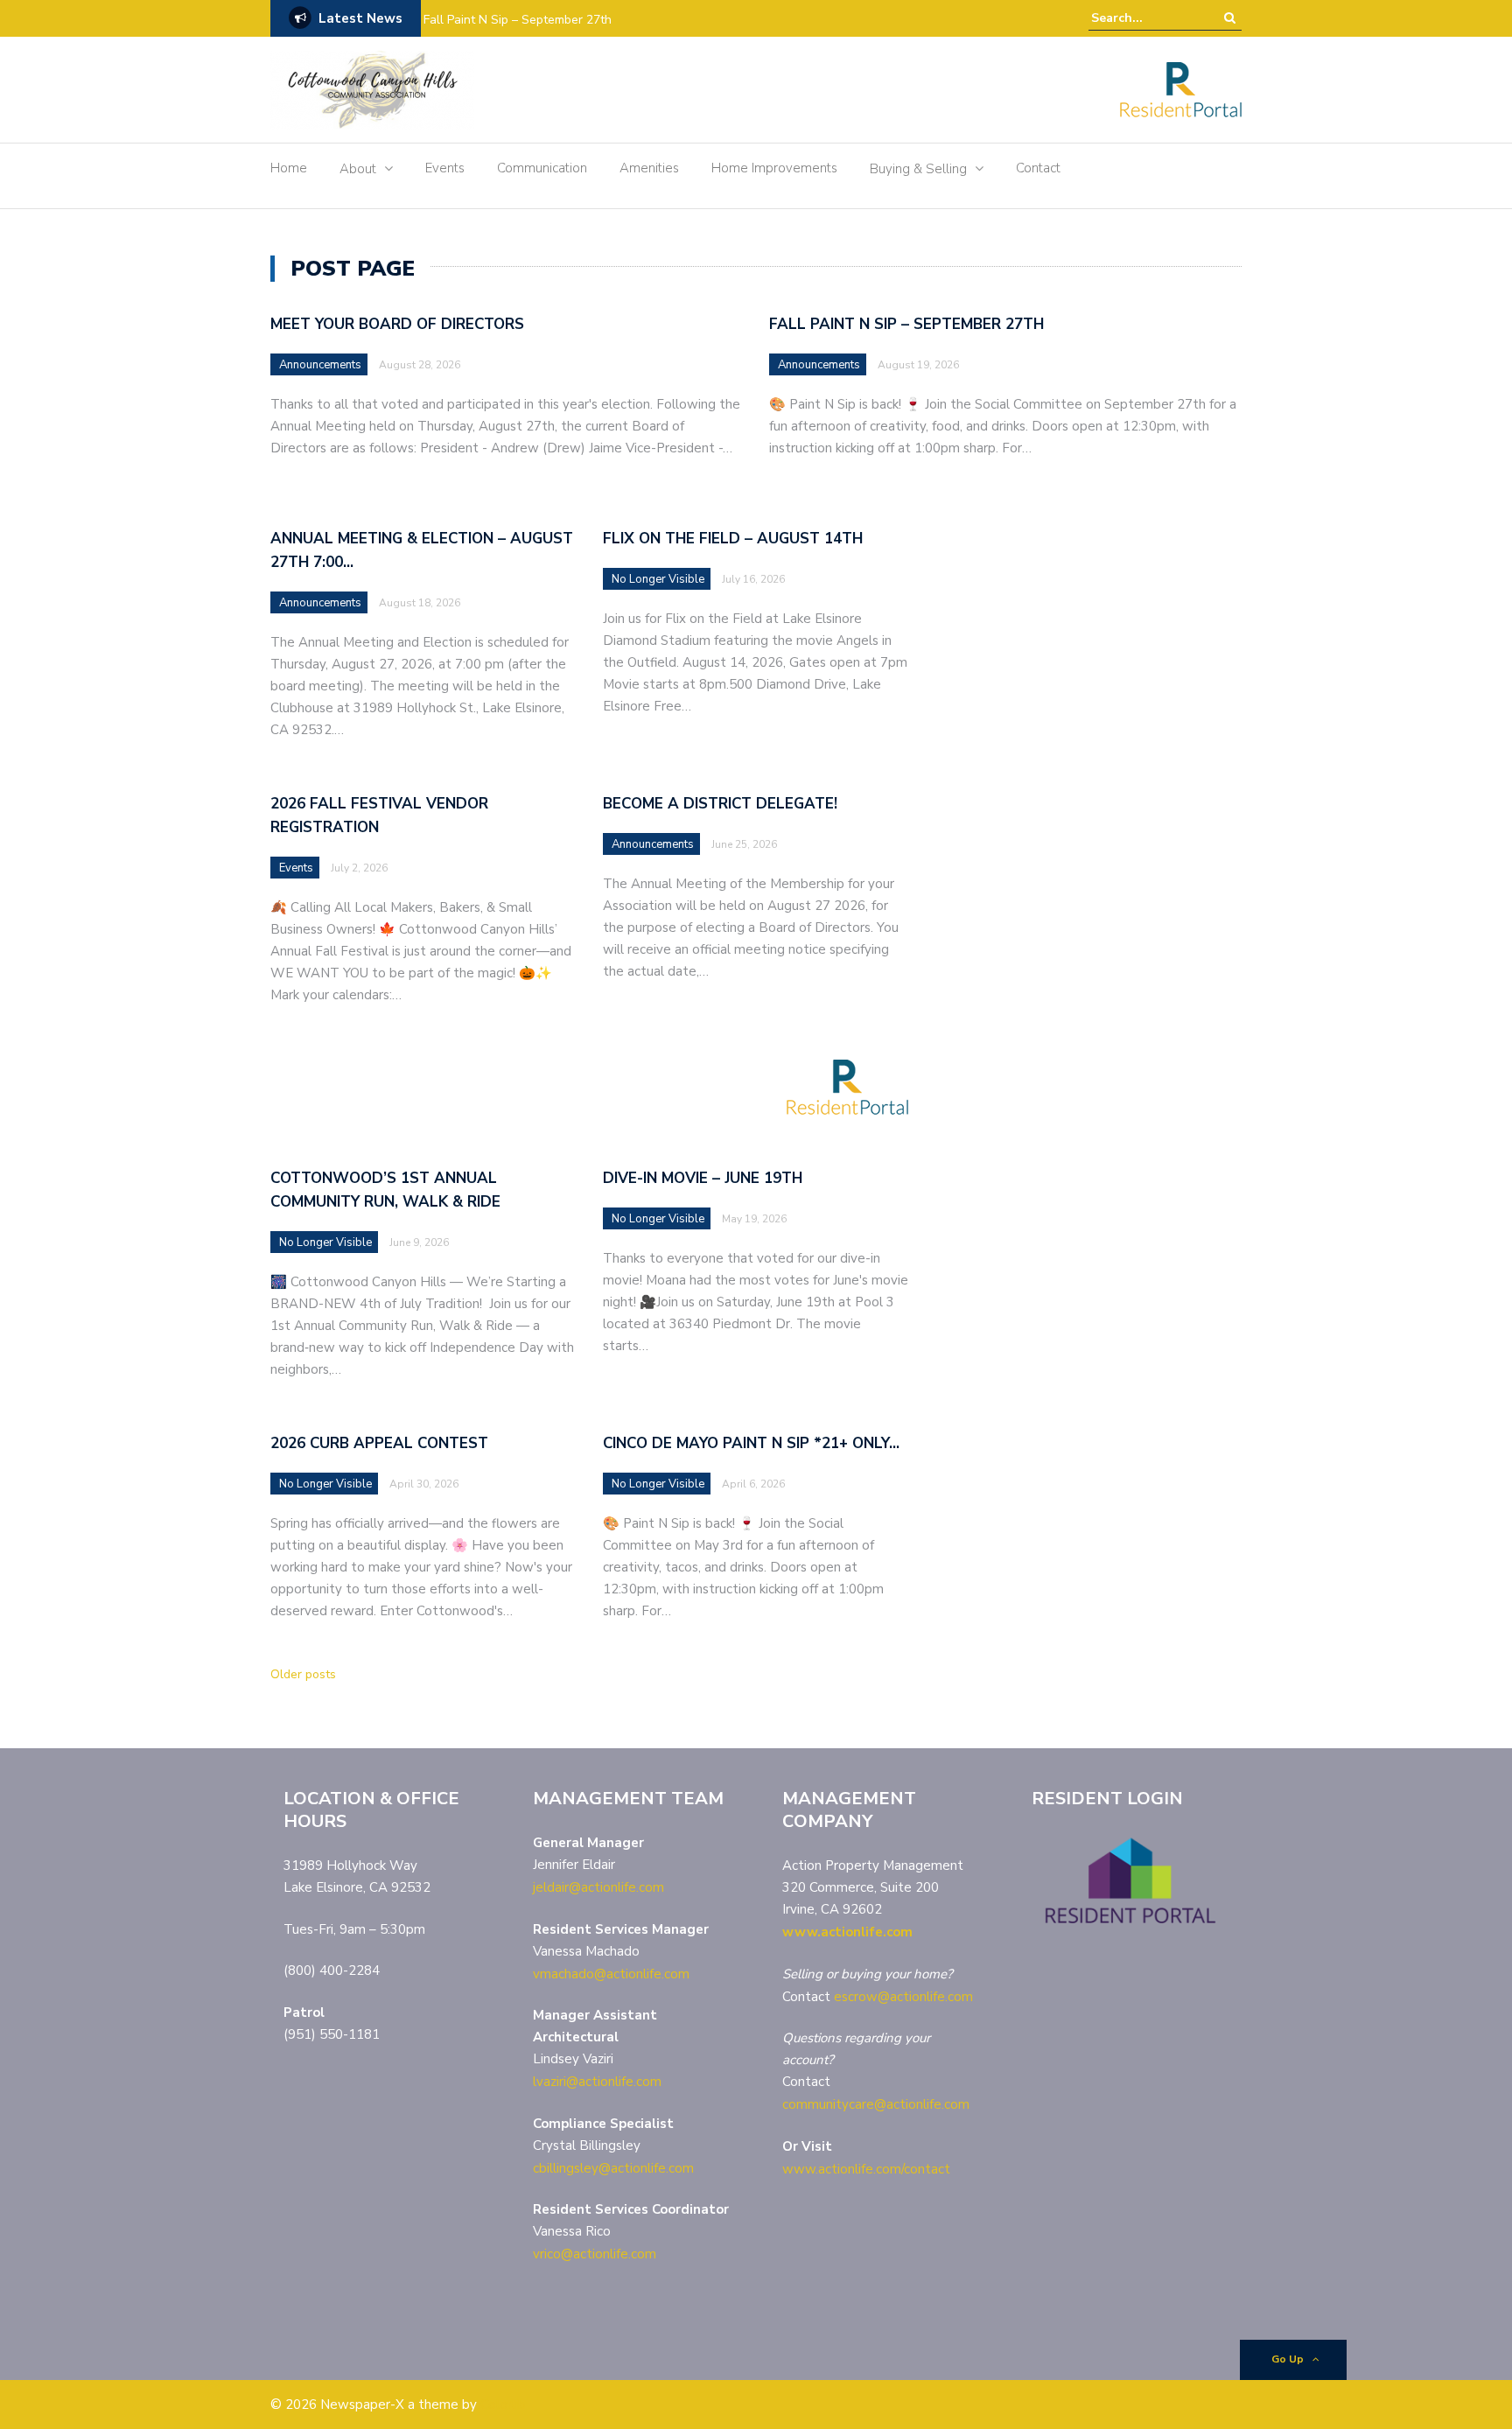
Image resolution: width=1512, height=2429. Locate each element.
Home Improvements (774, 168)
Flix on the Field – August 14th (733, 539)
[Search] (1230, 18)
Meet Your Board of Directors (397, 324)
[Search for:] (1144, 18)
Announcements (320, 365)
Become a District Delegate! (720, 804)
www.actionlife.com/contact (866, 2169)
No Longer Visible (658, 579)
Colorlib (503, 2404)
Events (445, 168)
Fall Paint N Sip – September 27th (518, 20)
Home (289, 168)
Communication (542, 168)
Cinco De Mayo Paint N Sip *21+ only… (751, 1443)
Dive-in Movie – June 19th (703, 1178)
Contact (1038, 168)
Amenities (649, 168)
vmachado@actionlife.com (611, 1974)
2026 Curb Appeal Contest (379, 1443)
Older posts (303, 1674)
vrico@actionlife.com (595, 2254)
